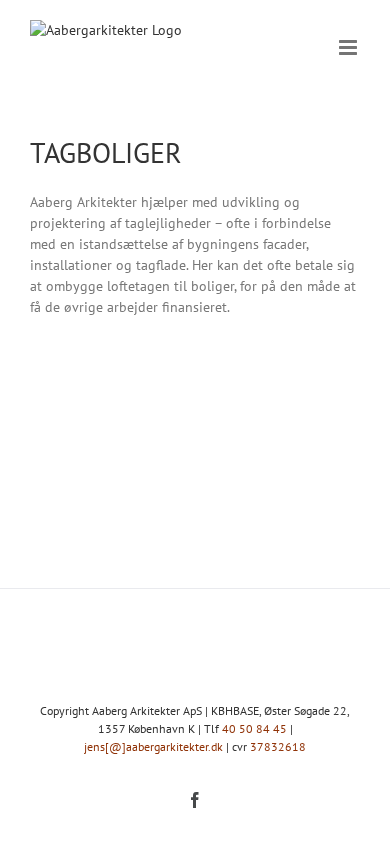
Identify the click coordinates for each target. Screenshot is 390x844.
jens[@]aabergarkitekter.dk (153, 746)
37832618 (278, 746)
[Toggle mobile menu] (349, 47)
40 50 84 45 (254, 728)
